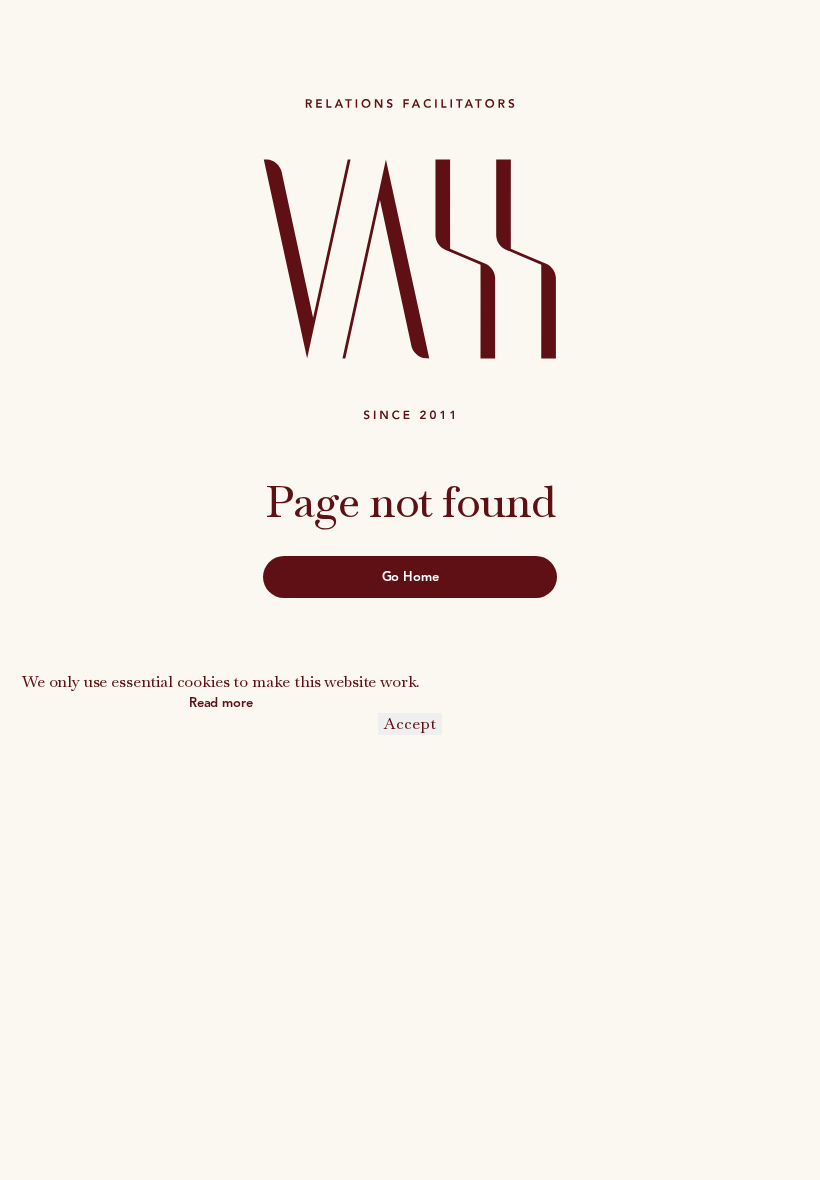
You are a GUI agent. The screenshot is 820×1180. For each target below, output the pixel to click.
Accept (410, 723)
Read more (221, 703)
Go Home (410, 577)
